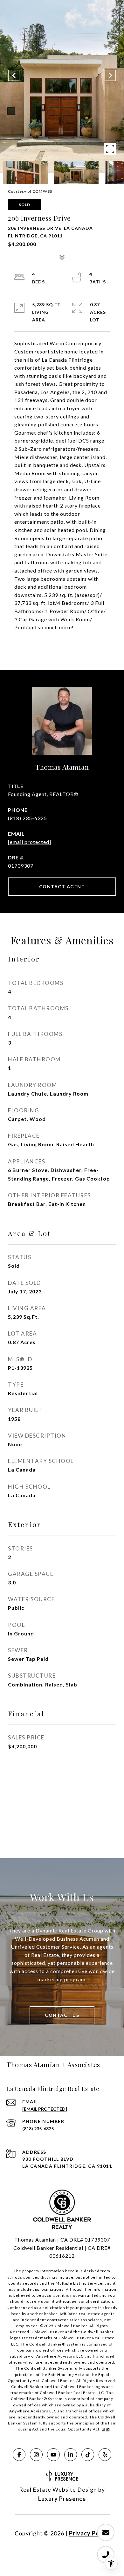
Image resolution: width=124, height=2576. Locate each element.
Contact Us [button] (62, 2015)
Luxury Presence (62, 2499)
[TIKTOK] (88, 2455)
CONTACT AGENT (62, 887)
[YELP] (105, 2455)
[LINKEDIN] (71, 2455)
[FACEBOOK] (19, 2455)
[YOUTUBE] (53, 2455)
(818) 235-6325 (28, 818)
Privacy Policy (89, 2533)
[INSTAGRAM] (36, 2455)
